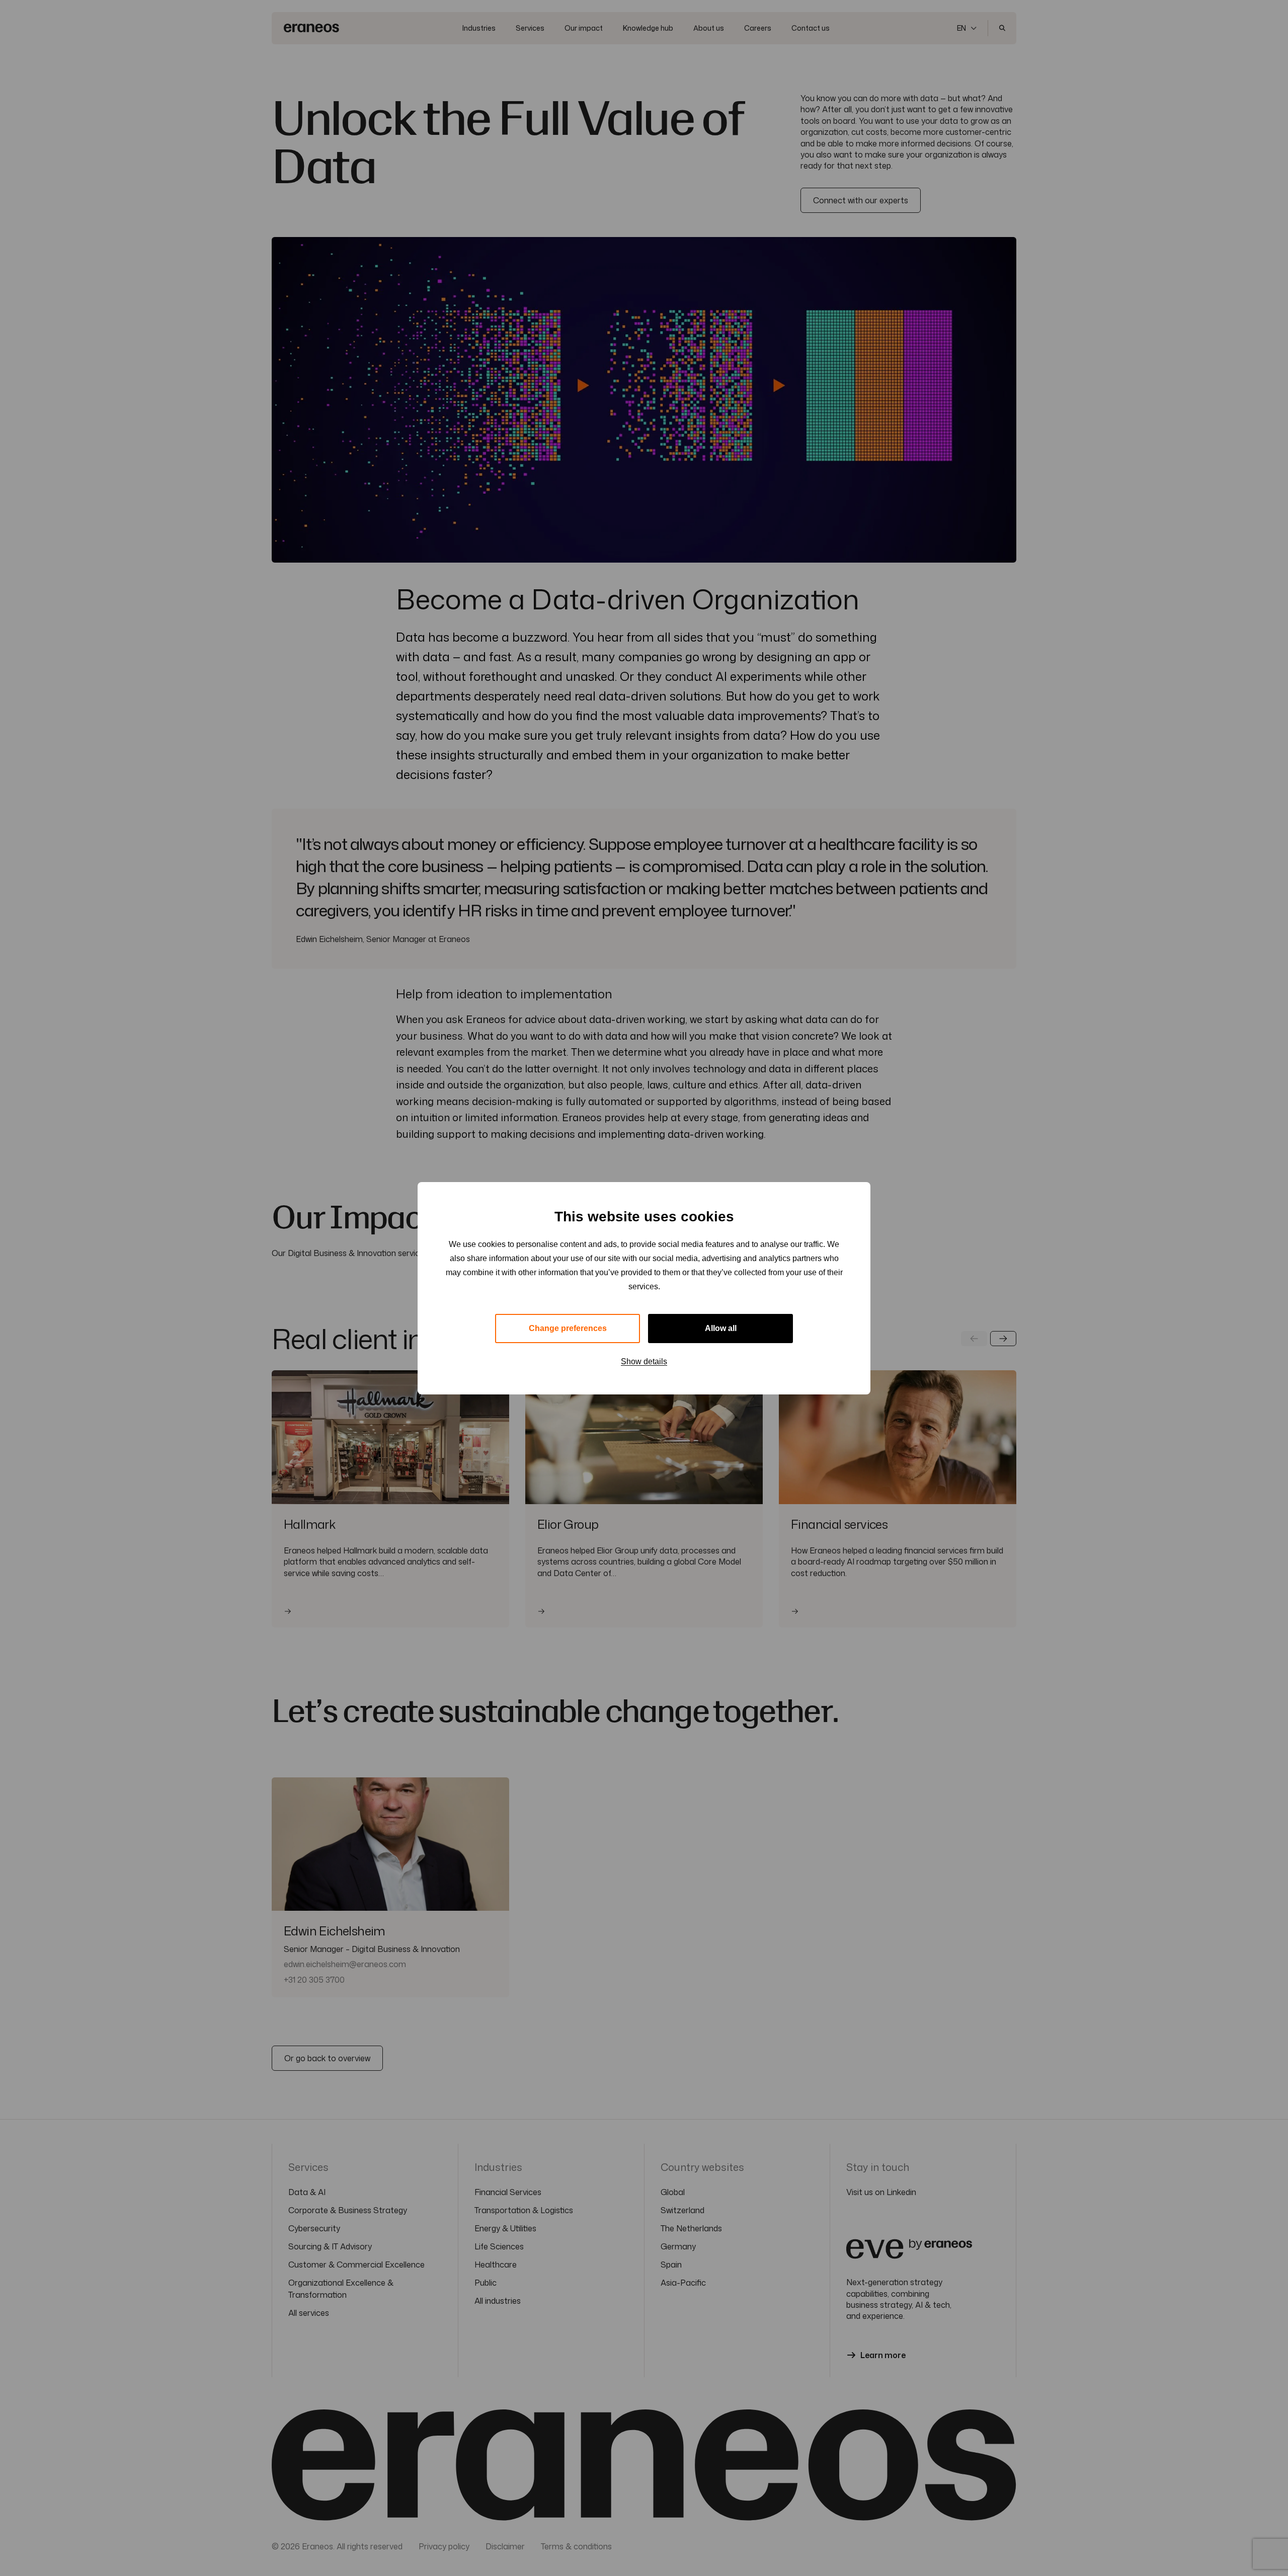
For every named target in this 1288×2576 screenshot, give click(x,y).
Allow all (721, 1328)
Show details (644, 1361)
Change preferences (568, 1328)
